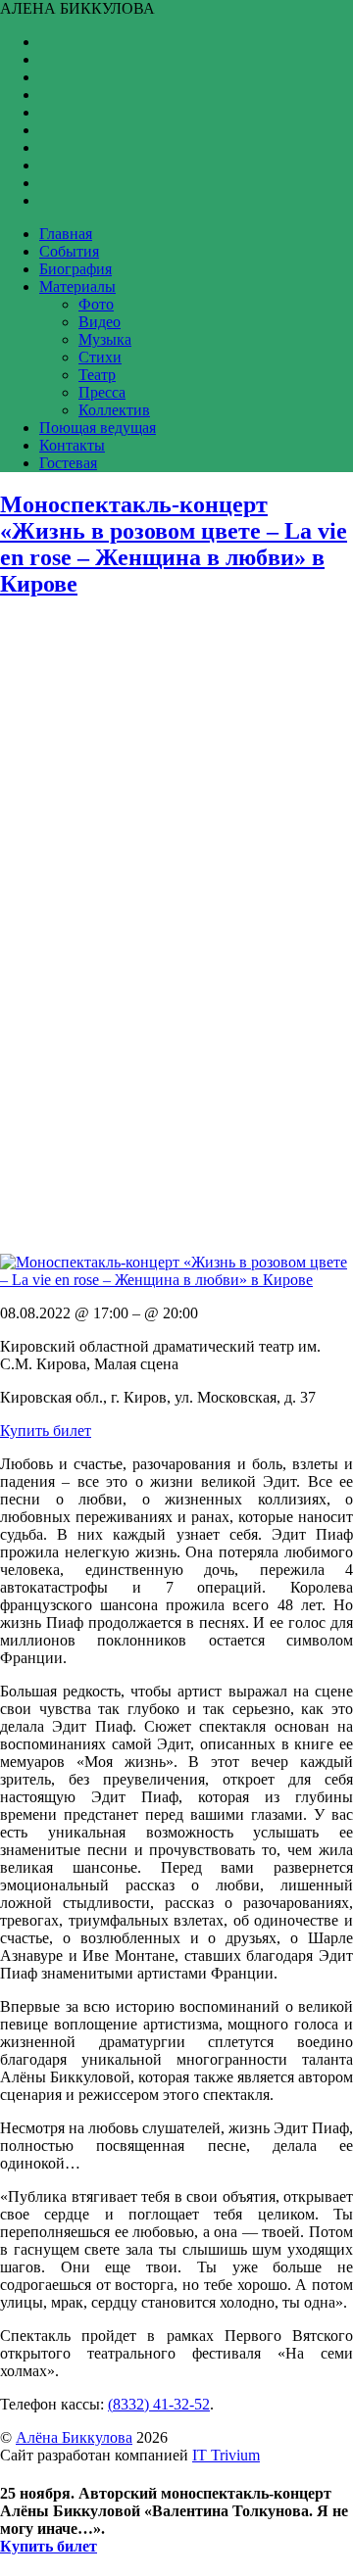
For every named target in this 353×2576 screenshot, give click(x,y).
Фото (96, 304)
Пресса (102, 392)
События (69, 251)
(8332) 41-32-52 (159, 2404)
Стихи (100, 357)
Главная (66, 234)
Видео (100, 322)
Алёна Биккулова (74, 2437)
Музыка (105, 339)
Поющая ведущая (98, 428)
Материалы (77, 286)
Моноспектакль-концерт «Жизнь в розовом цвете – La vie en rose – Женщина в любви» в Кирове (174, 544)
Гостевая (68, 463)
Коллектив (114, 410)
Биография (76, 269)
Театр (97, 375)
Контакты (72, 445)
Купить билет (46, 1431)
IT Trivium (226, 2455)
